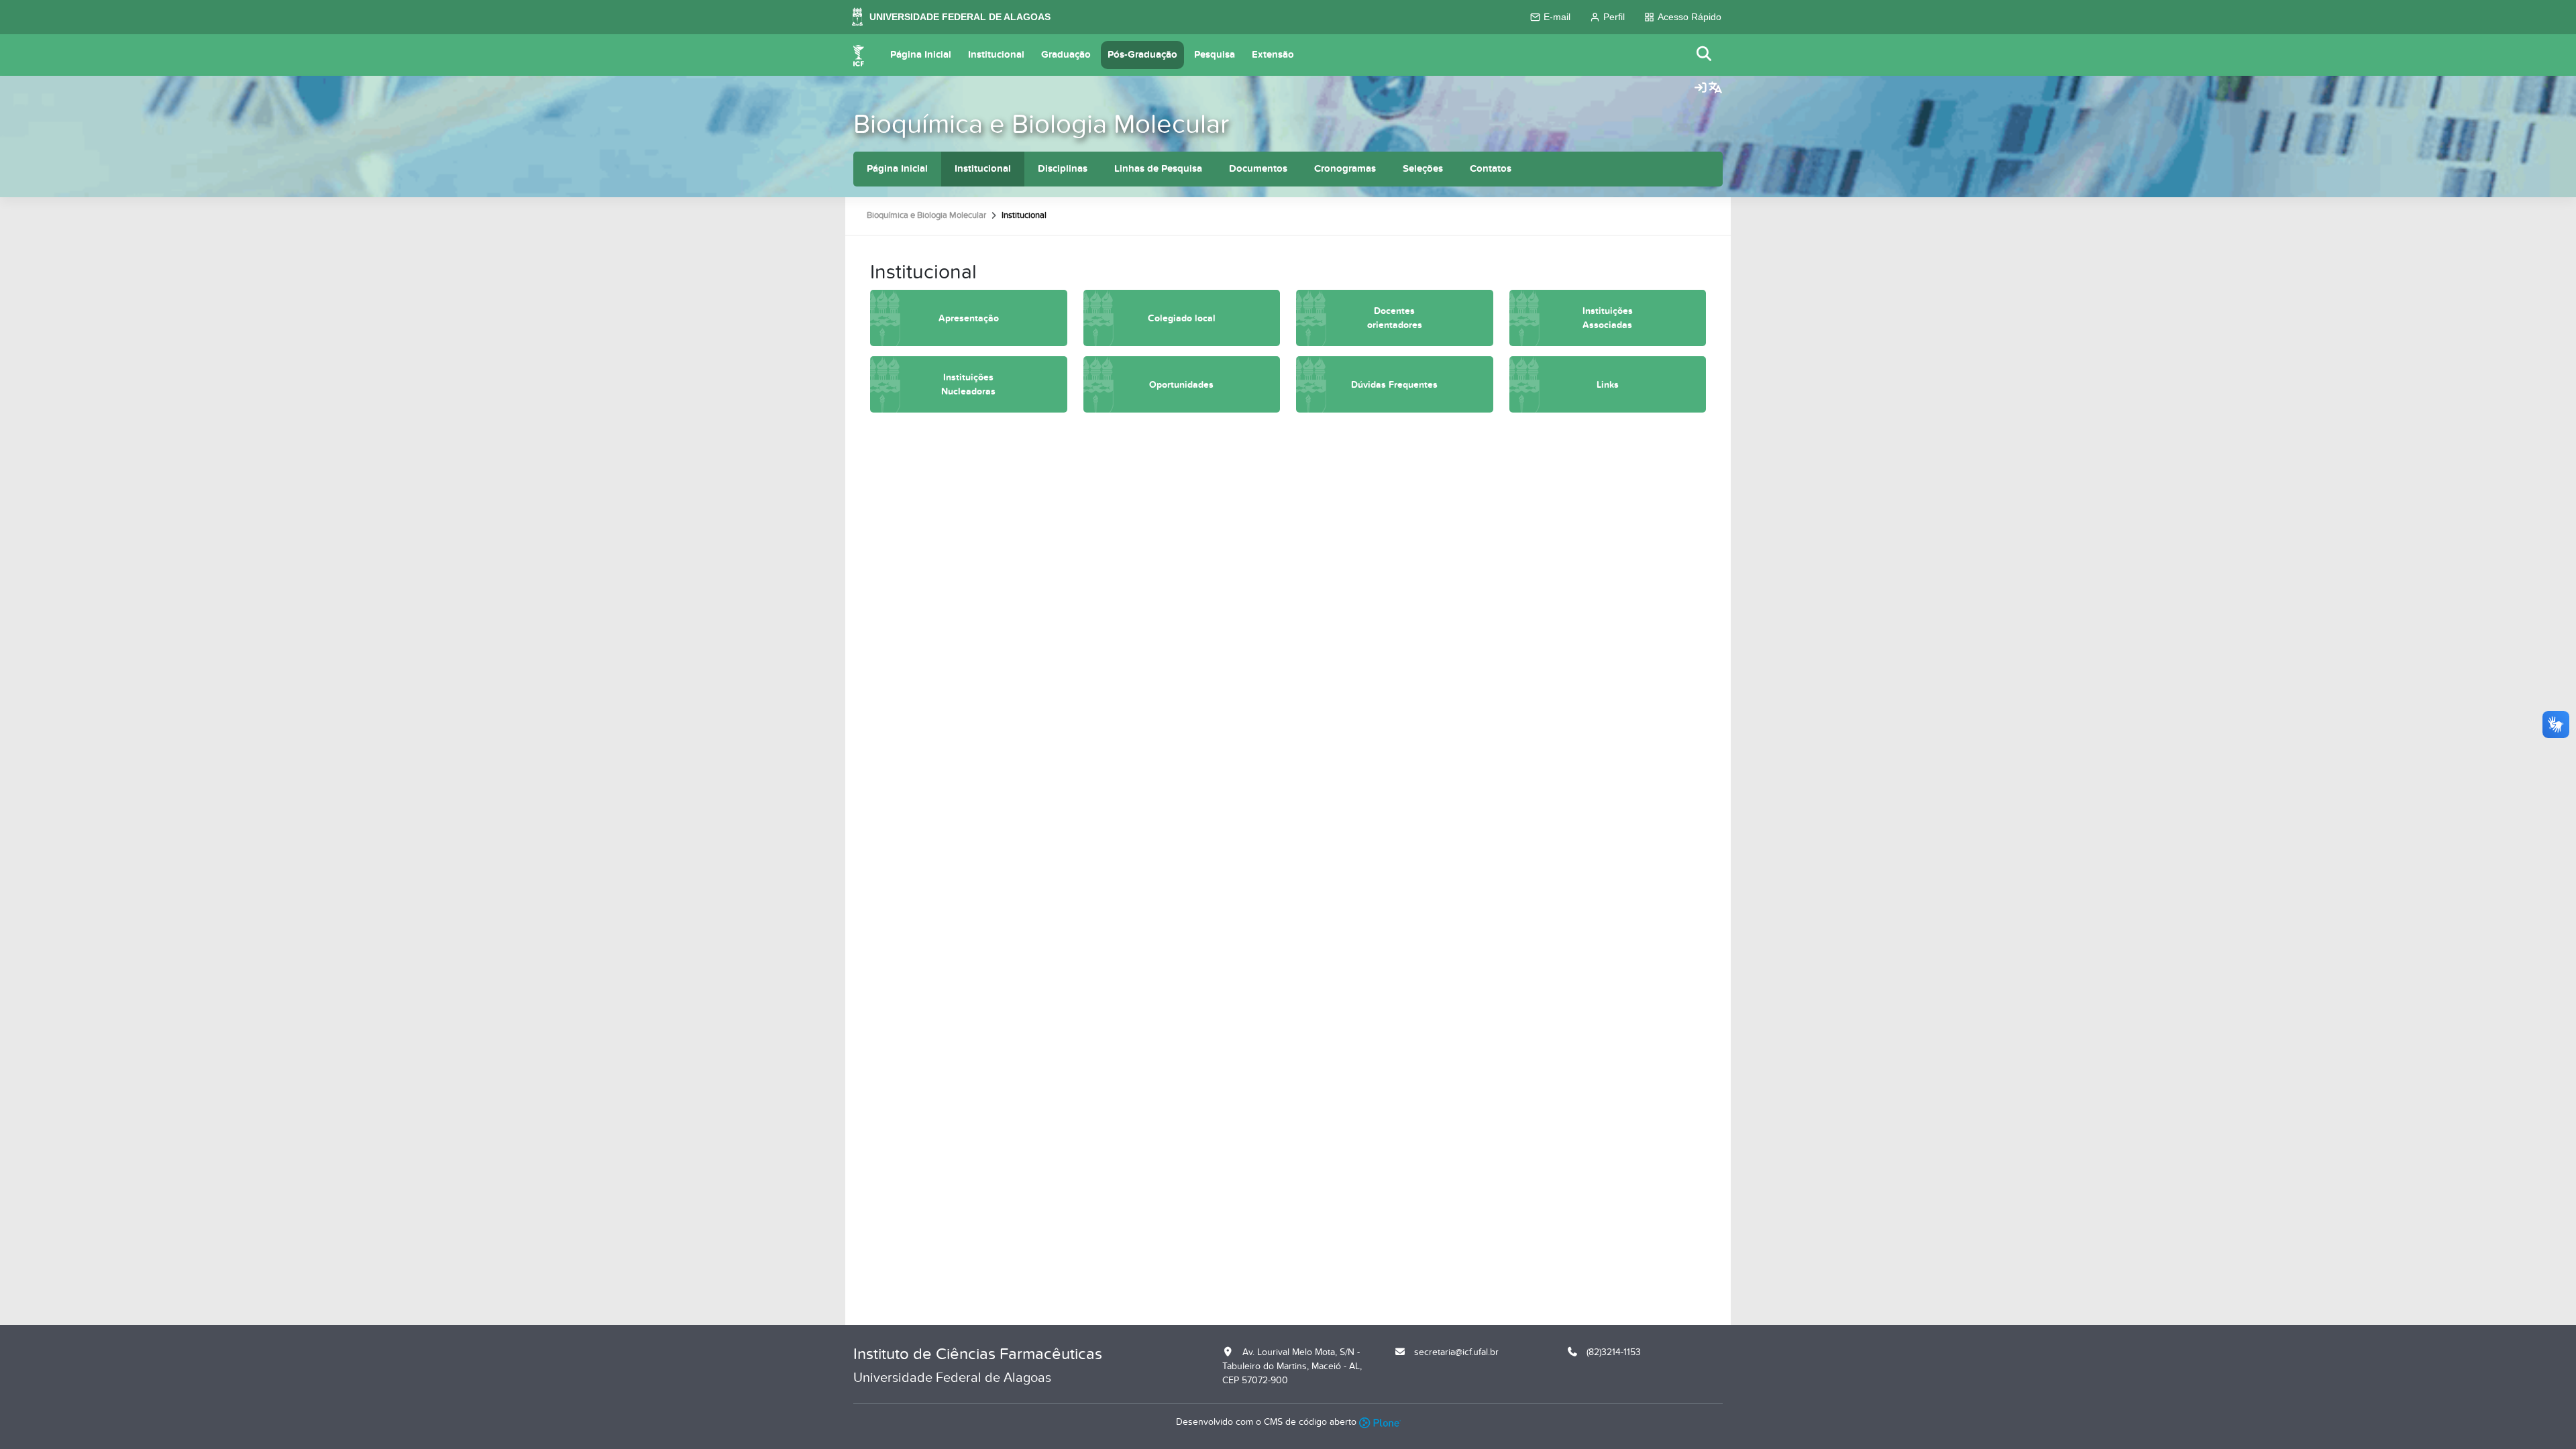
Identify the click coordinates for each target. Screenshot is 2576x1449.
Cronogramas (1345, 169)
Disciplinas (1063, 169)
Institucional (996, 55)
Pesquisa (1215, 55)
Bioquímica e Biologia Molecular (1041, 124)
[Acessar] (1701, 89)
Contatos (1491, 169)
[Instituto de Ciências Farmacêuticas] (859, 55)
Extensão (1273, 55)
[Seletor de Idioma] (1715, 89)
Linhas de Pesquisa (1158, 169)
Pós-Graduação (1142, 55)
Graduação (1066, 55)
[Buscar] (1705, 55)
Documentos (1258, 169)
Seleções (1423, 169)
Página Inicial (921, 55)
